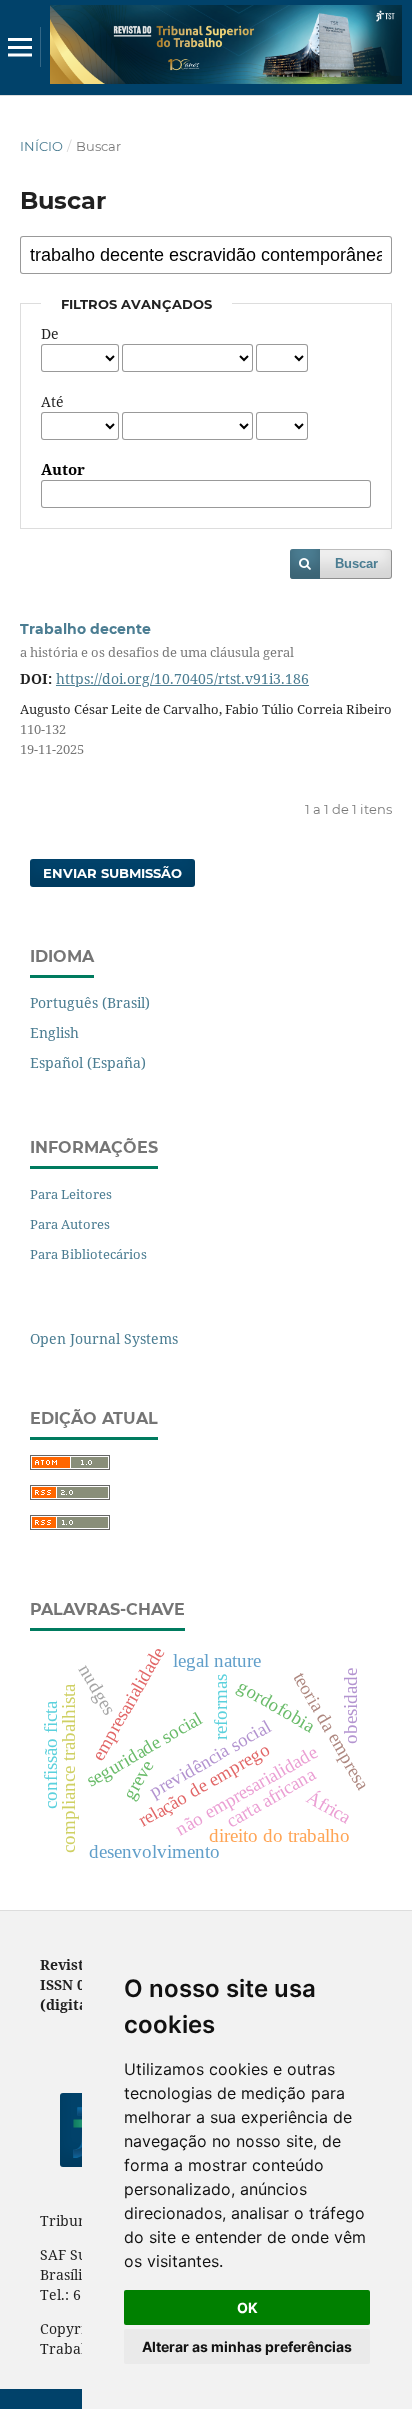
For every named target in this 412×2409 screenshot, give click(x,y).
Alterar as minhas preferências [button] (247, 2346)
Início (41, 146)
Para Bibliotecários (88, 1254)
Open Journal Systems (104, 1338)
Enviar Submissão (112, 873)
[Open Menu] (20, 47)
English (54, 1032)
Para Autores (70, 1224)
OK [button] (247, 2307)
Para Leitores (71, 1194)
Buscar (356, 563)
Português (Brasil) (90, 1002)
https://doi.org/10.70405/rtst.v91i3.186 (182, 678)
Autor (63, 470)
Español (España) (88, 1062)
